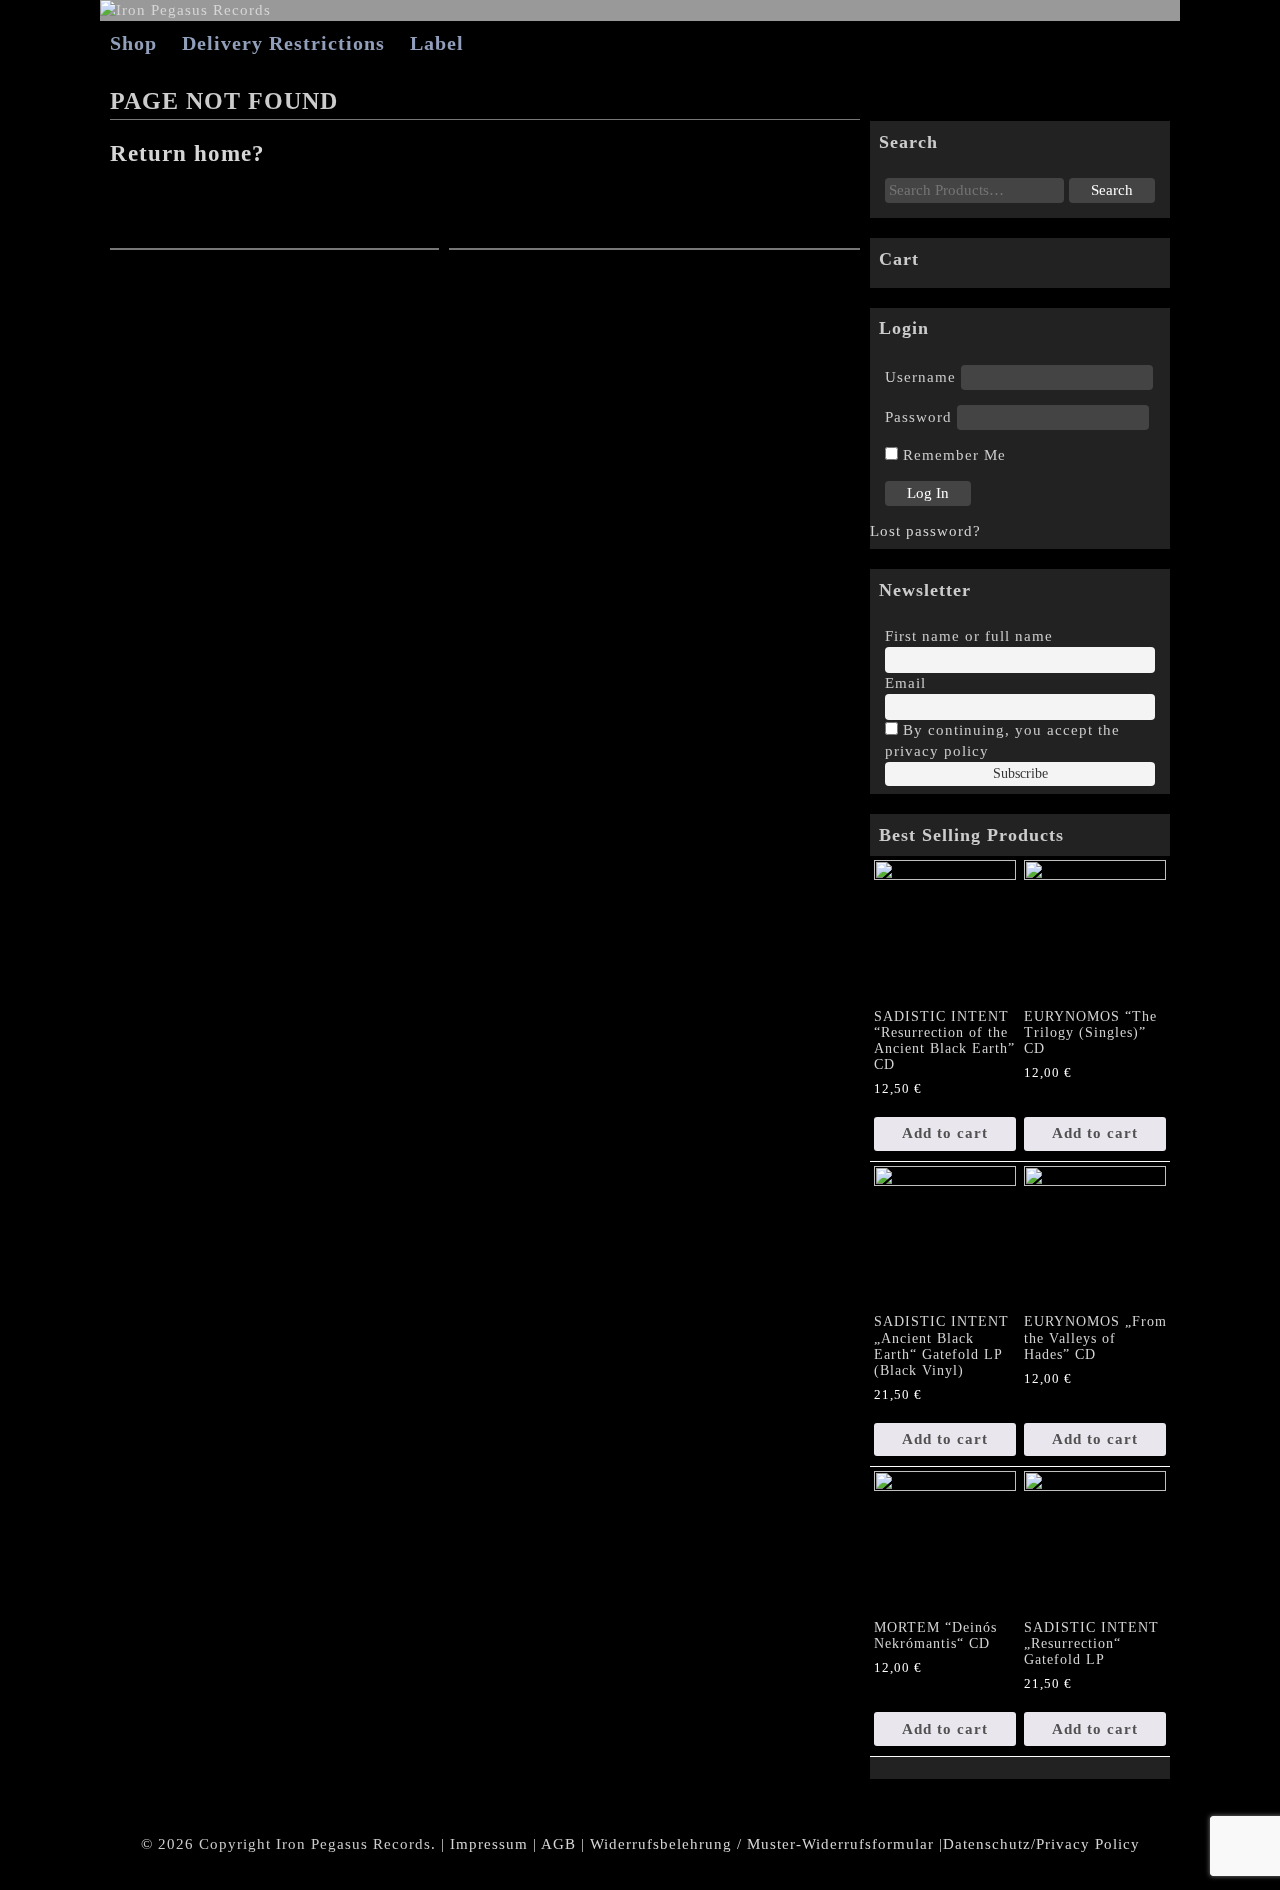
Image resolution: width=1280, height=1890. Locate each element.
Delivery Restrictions (283, 43)
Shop (133, 43)
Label (437, 43)
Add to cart (945, 1133)
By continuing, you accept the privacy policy (1002, 740)
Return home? (187, 153)
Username (920, 377)
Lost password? (925, 531)
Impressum (489, 1844)
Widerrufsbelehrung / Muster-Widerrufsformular (762, 1844)
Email (905, 683)
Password (918, 417)
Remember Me (952, 455)
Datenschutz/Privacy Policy (1041, 1844)
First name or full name (969, 636)
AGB (558, 1844)
